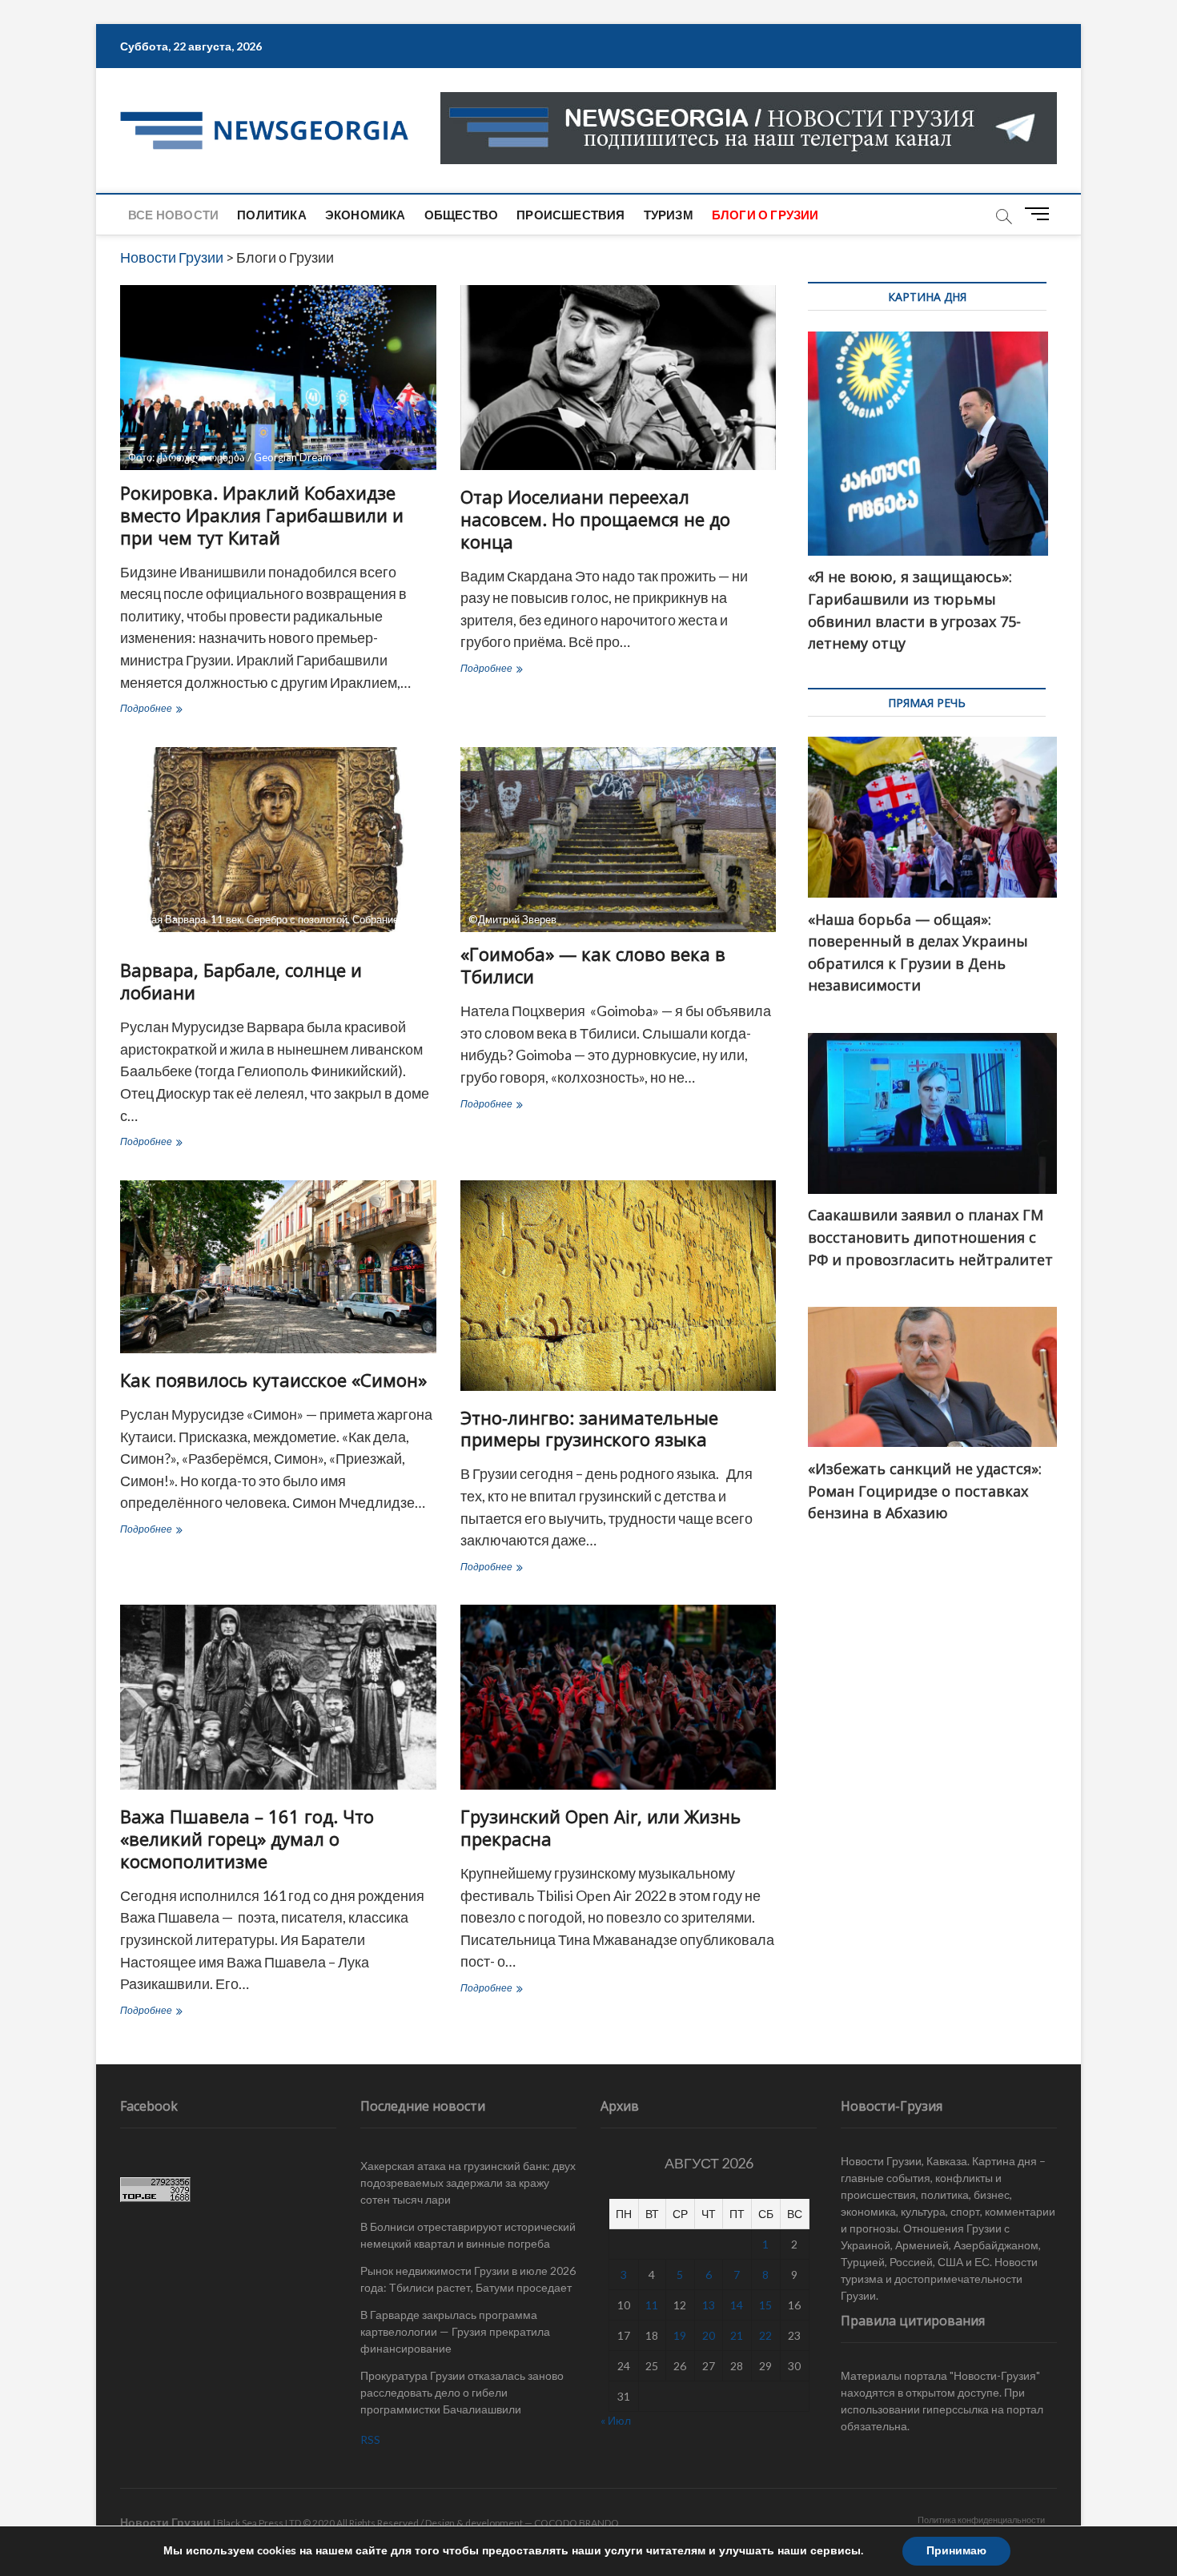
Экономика (366, 215)
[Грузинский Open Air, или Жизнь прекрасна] (619, 1697)
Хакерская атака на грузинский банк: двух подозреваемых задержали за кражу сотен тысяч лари (468, 2182)
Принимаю (956, 2551)
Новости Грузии (165, 2522)
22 (765, 2335)
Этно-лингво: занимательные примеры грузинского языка (589, 1429)
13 (709, 2305)
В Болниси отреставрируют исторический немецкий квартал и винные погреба (468, 2235)
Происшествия (570, 215)
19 (680, 2335)
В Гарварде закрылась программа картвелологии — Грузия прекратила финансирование (455, 2331)
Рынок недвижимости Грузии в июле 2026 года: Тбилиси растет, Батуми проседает (468, 2279)
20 (709, 2335)
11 (652, 2305)
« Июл (616, 2420)
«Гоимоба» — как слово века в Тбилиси (593, 965)
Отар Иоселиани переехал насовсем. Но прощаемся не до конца (595, 519)
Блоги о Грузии (765, 215)
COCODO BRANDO (576, 2523)
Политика (272, 215)
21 (737, 2335)
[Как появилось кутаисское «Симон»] (278, 1267)
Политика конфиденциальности (981, 2520)
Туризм (669, 215)
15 (765, 2305)
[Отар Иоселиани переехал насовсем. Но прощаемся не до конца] (619, 378)
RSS (370, 2439)
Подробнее (177, 710)
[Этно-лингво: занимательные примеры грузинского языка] (619, 1286)
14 (737, 2305)
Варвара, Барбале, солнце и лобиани (241, 981)
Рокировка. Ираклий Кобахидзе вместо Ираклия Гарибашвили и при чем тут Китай (262, 515)
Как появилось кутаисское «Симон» (273, 1380)
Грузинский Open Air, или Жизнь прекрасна (601, 1827)
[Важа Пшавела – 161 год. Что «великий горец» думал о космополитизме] (278, 1697)
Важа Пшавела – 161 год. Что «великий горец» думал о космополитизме (247, 1839)
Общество (462, 215)
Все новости (173, 215)
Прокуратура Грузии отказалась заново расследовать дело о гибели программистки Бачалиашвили (462, 2392)
